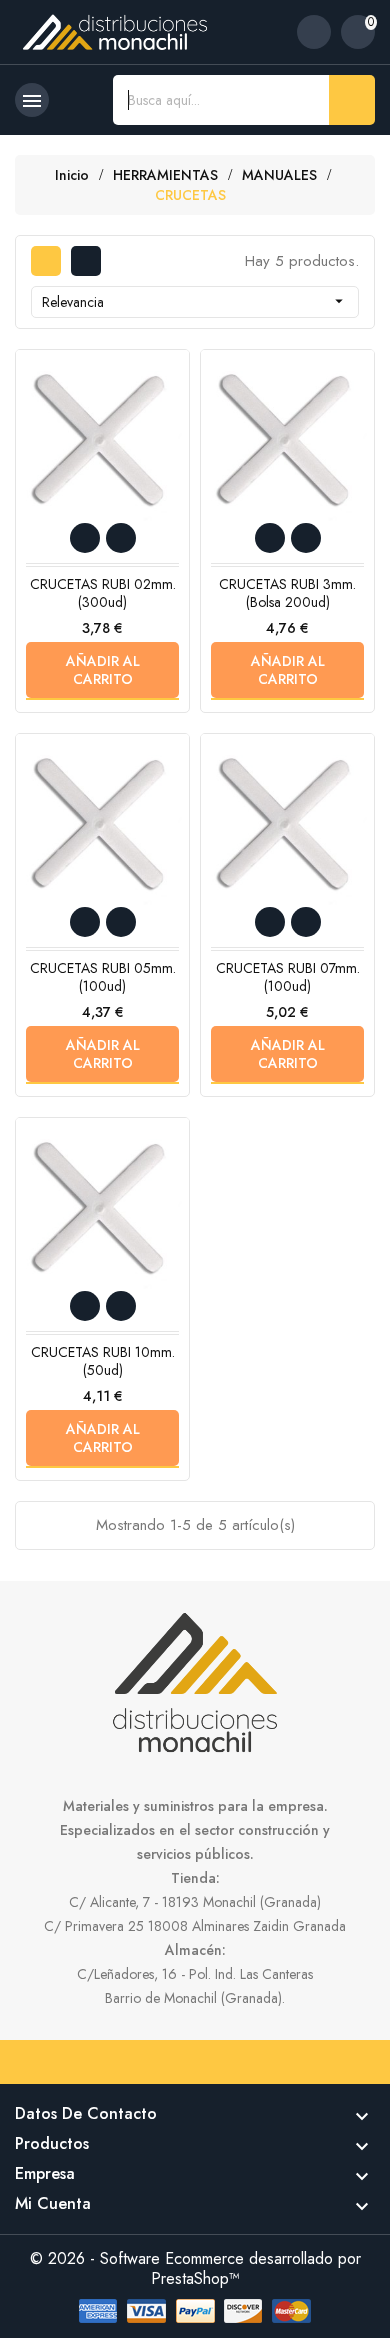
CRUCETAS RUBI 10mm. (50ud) (103, 1361)
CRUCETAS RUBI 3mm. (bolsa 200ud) (287, 593)
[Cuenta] (314, 32)
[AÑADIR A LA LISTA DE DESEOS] (85, 538)
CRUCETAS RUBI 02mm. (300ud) (103, 593)
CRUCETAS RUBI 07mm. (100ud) (288, 977)
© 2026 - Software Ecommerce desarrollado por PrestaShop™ (195, 2268)
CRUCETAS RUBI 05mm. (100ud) (103, 977)
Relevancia (195, 302)
